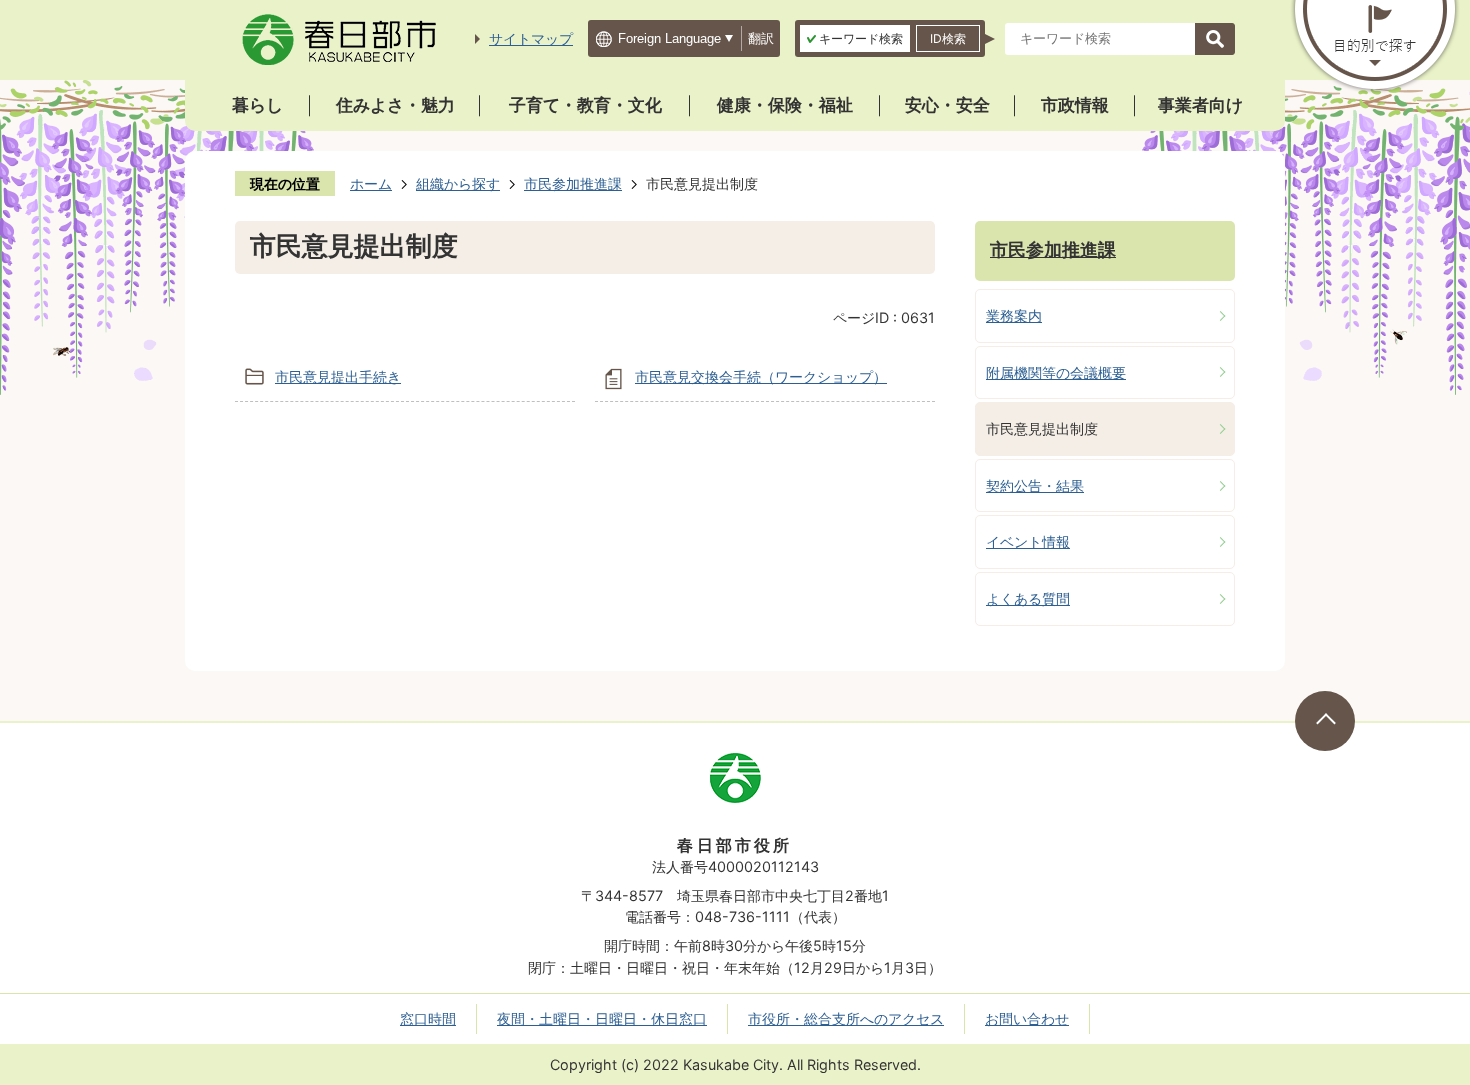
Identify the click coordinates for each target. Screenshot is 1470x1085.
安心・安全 (947, 105)
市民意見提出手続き (338, 376)
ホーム (371, 183)
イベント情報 (1028, 541)
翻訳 (761, 38)
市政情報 (1075, 105)
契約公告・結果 (1035, 485)
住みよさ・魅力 (395, 105)
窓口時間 (428, 1018)
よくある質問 (1028, 598)
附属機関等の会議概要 (1056, 372)
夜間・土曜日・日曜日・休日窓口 (602, 1018)
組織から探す (458, 183)
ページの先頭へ (1325, 721)
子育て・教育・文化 (585, 105)
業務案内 (1014, 315)
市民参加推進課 (573, 183)
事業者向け (1200, 105)
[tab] (855, 38)
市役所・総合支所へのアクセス (846, 1018)
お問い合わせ (1027, 1018)
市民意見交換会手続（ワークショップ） (761, 376)
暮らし (257, 105)
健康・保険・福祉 (785, 105)
